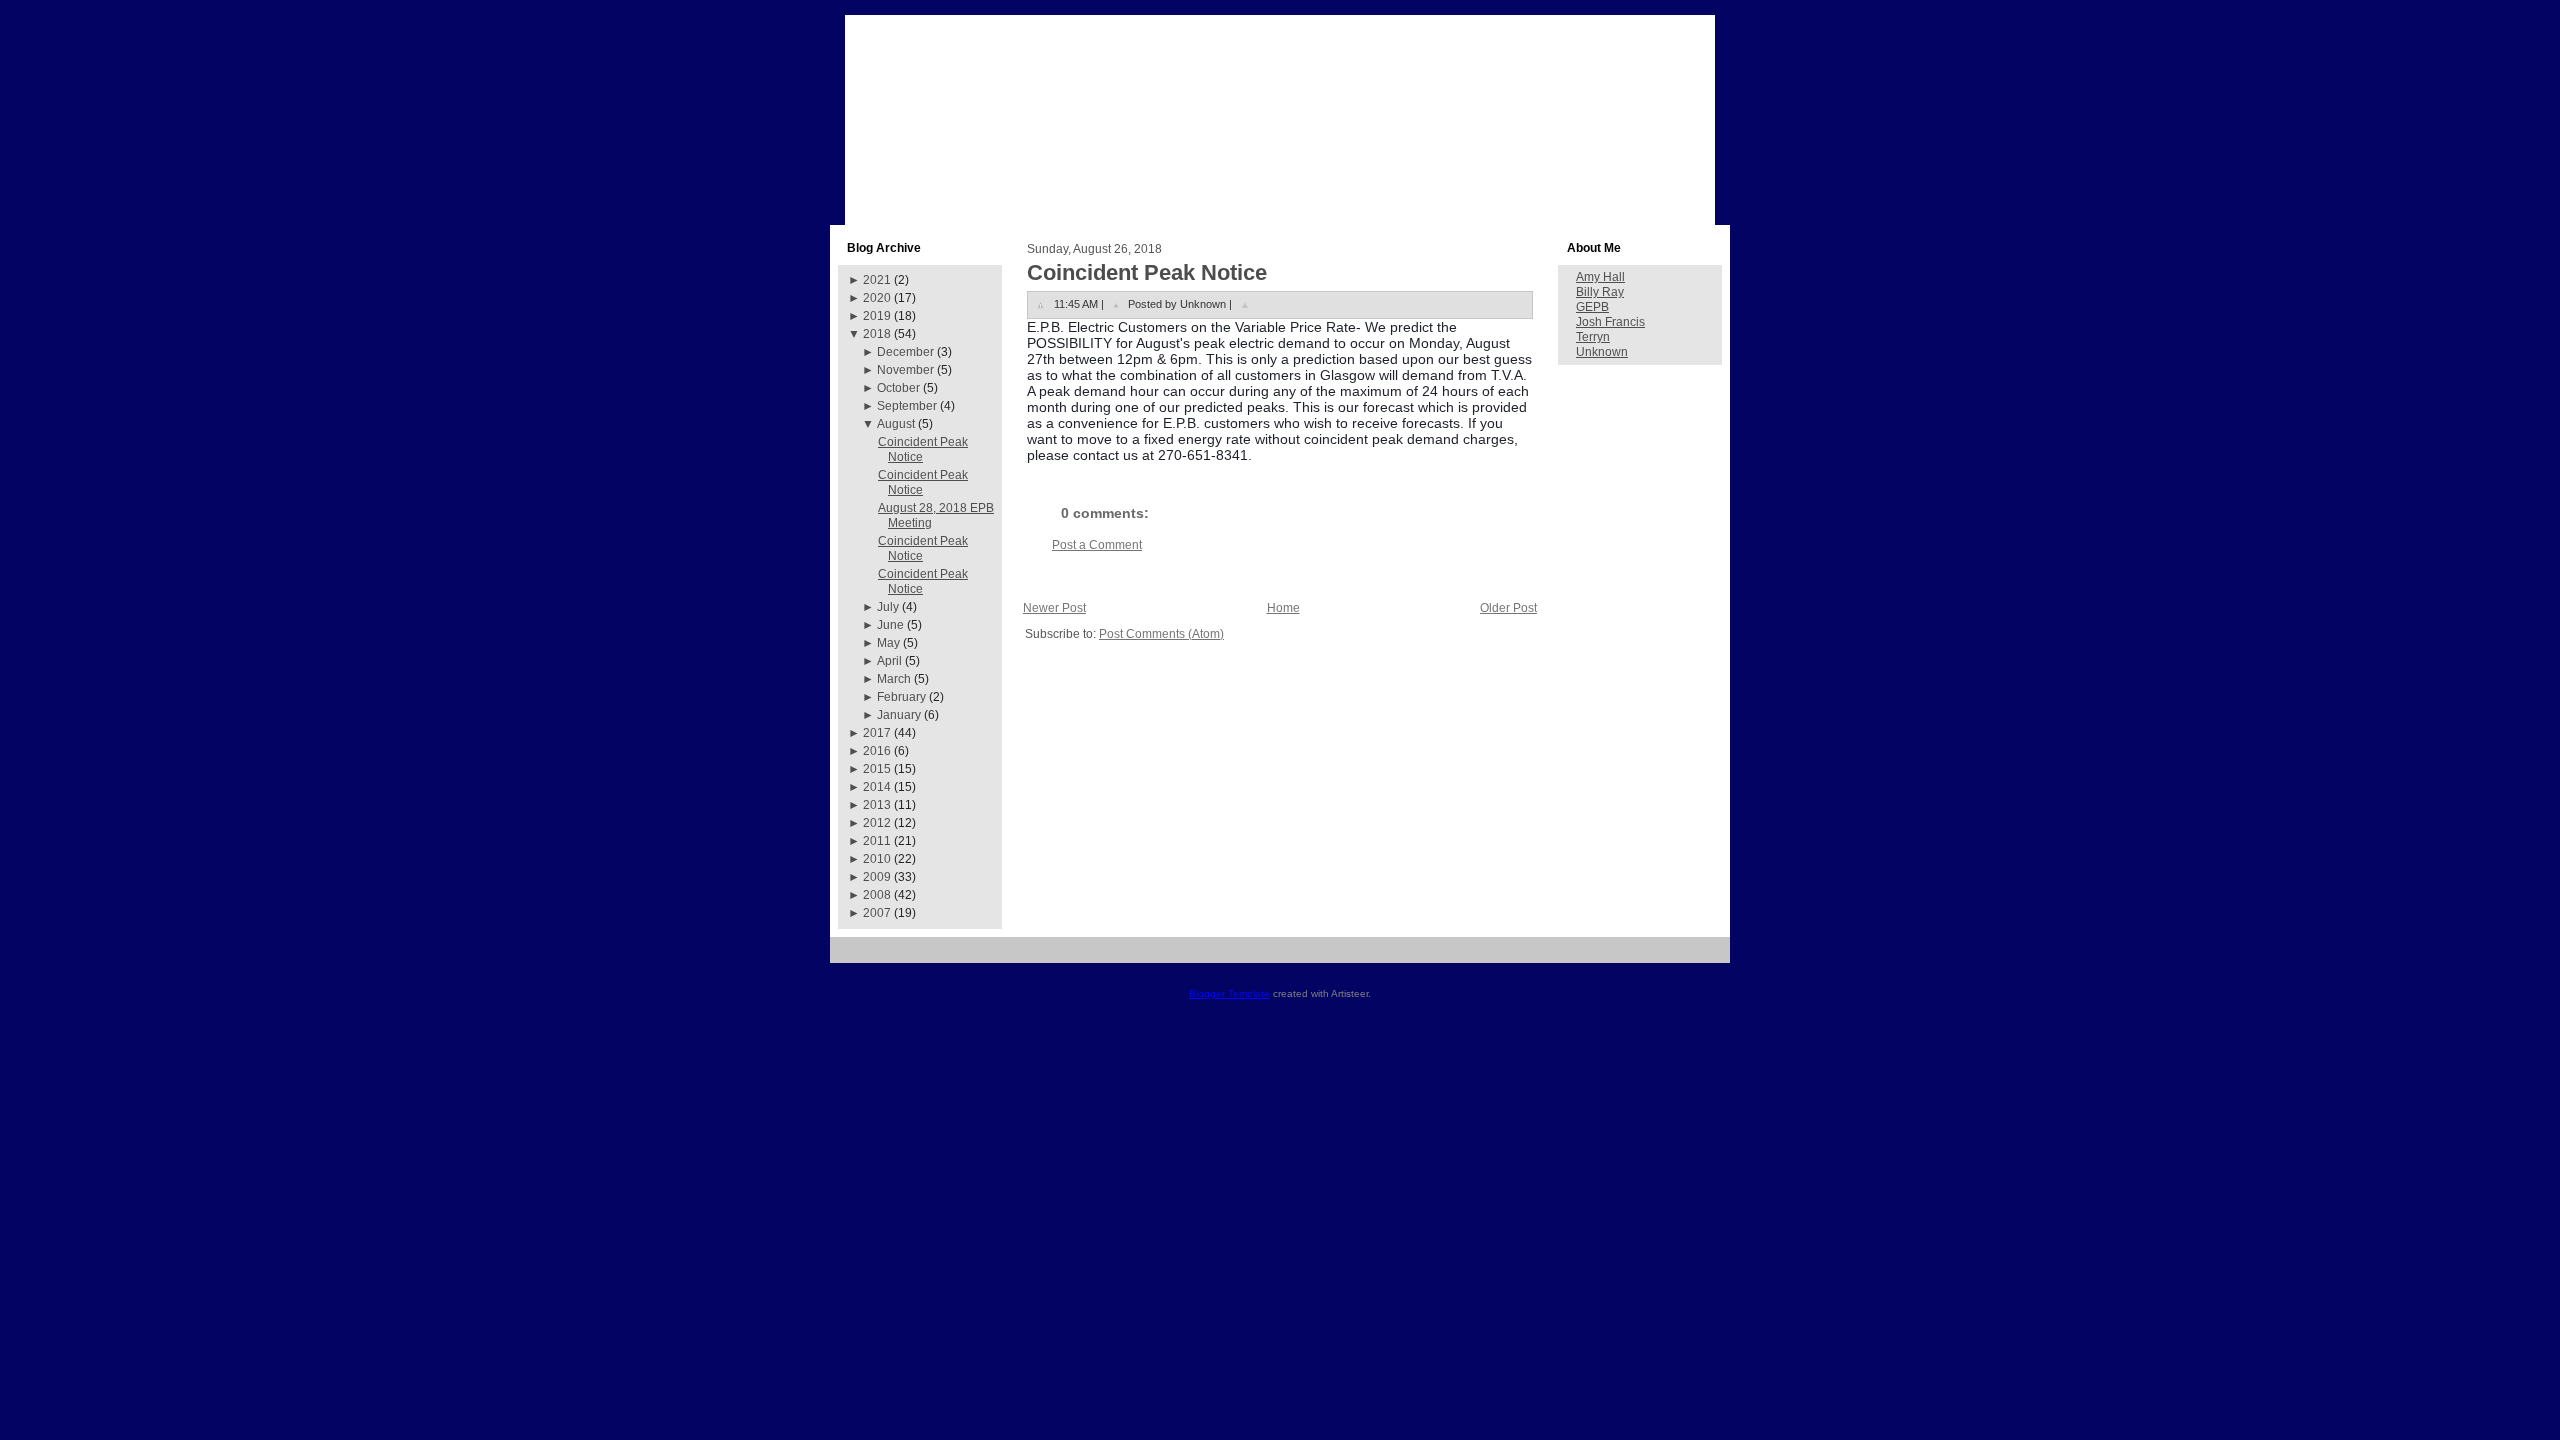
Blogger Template (1229, 993)
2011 (877, 841)
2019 (877, 316)
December (905, 352)
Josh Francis (1610, 322)
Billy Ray (1600, 292)
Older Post (1508, 608)
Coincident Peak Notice (1147, 272)
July (888, 607)
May (888, 643)
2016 (877, 751)
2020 (877, 298)
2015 (877, 769)
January (899, 715)
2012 (877, 823)
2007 (877, 913)
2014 (877, 787)
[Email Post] (1245, 304)
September (907, 406)
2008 (877, 895)
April (889, 661)
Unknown (1602, 352)
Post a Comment (1097, 545)
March (894, 679)
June (890, 625)
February (901, 697)
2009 (877, 877)
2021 (877, 280)
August (896, 424)
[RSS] (852, 957)
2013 (877, 805)
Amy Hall (1600, 277)
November (905, 370)
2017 (877, 733)
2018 (877, 334)
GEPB (1592, 307)
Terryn (1593, 337)
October (898, 388)
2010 (877, 859)
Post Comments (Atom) (1161, 634)
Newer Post (1054, 608)
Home (1283, 608)
